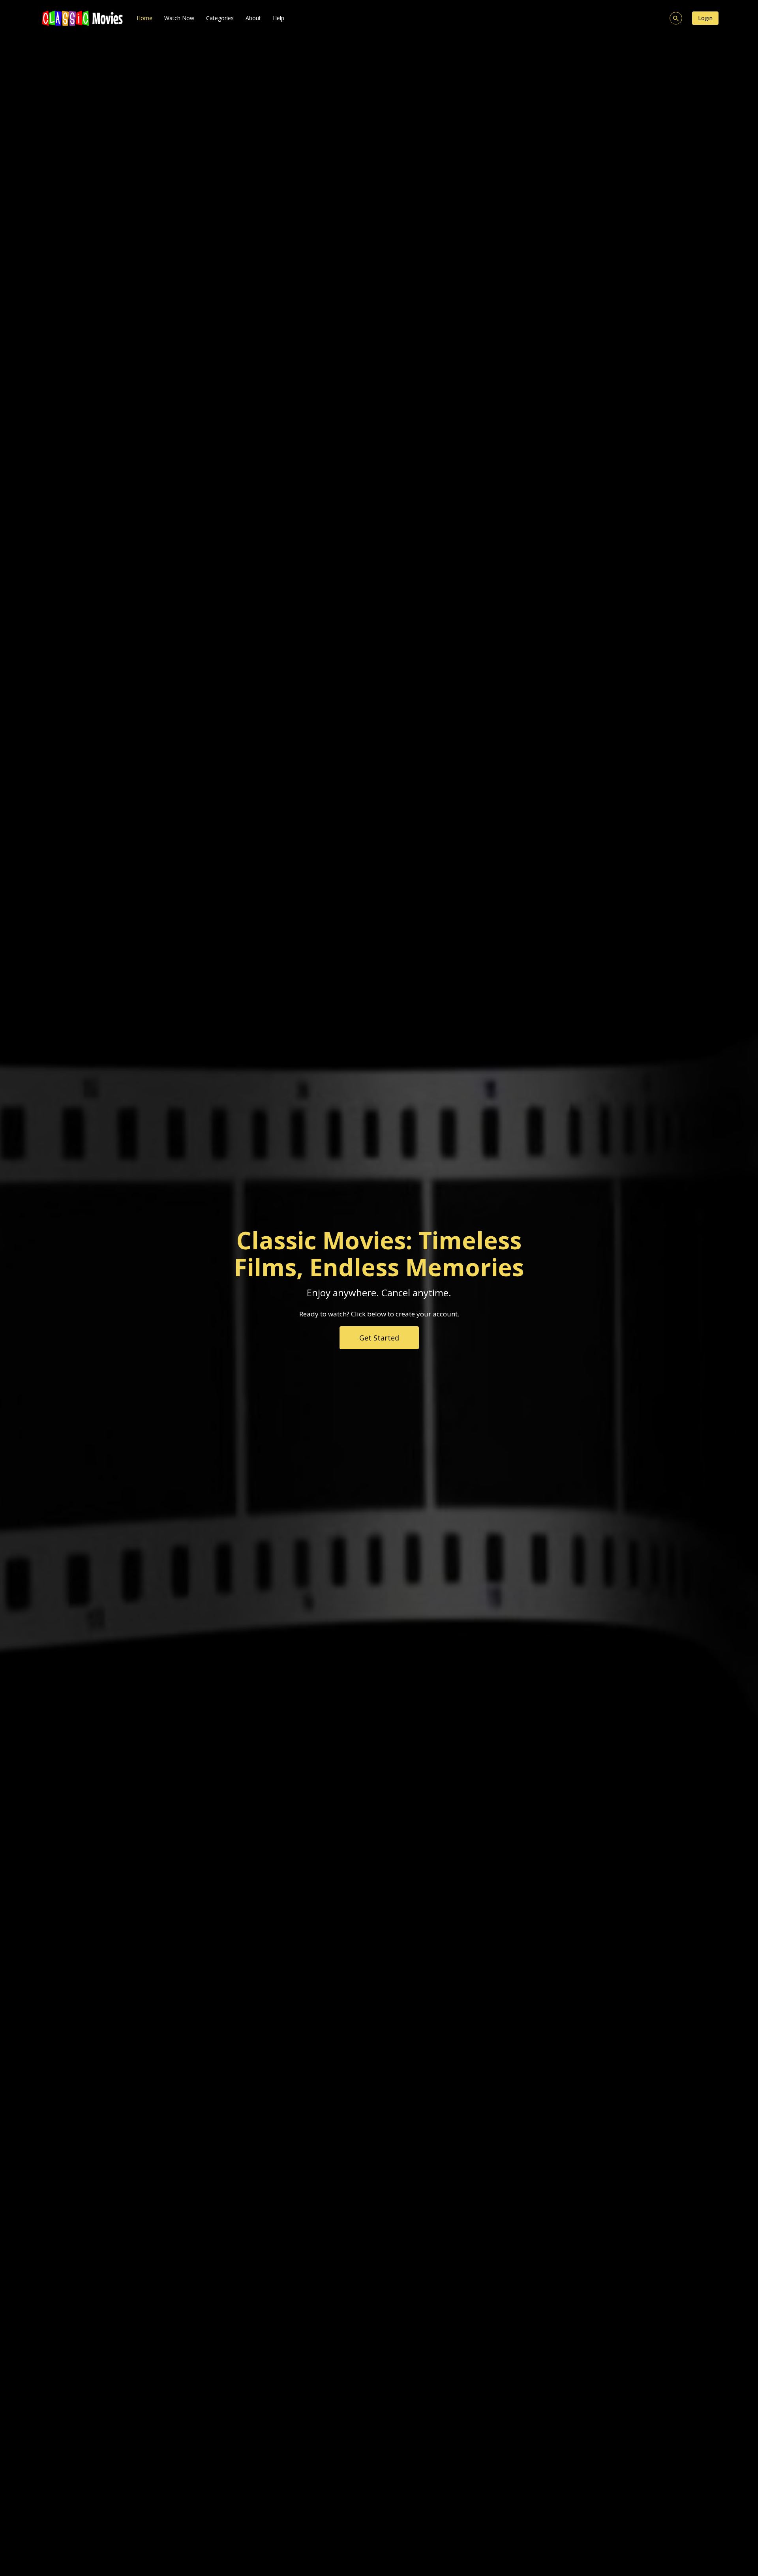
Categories (220, 18)
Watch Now (179, 18)
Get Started (379, 1338)
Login (705, 18)
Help (279, 18)
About (253, 18)
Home (144, 18)
